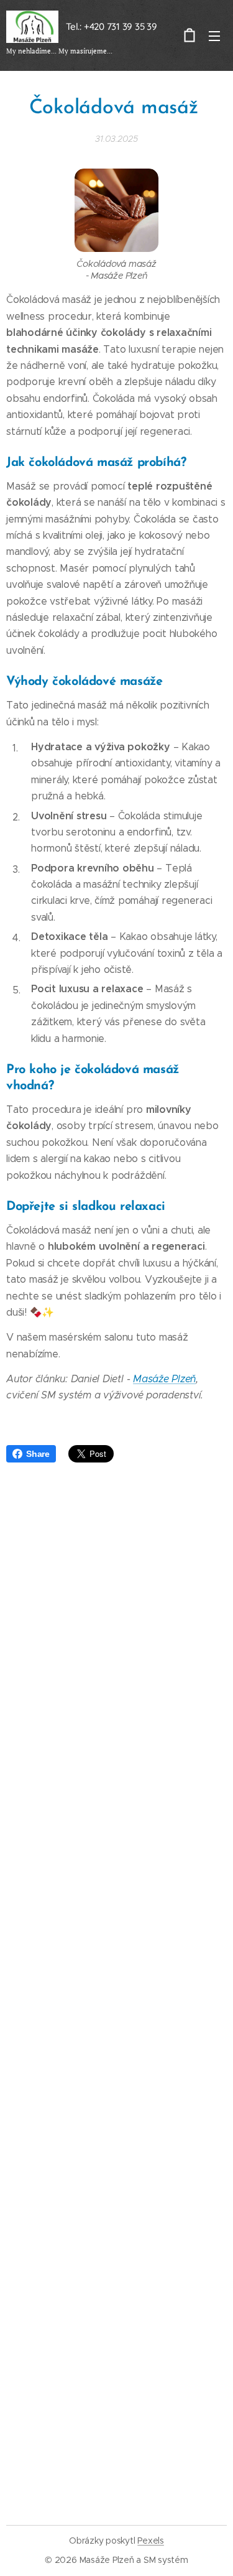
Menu (214, 35)
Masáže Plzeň (164, 1379)
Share (38, 1454)
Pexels (151, 2541)
